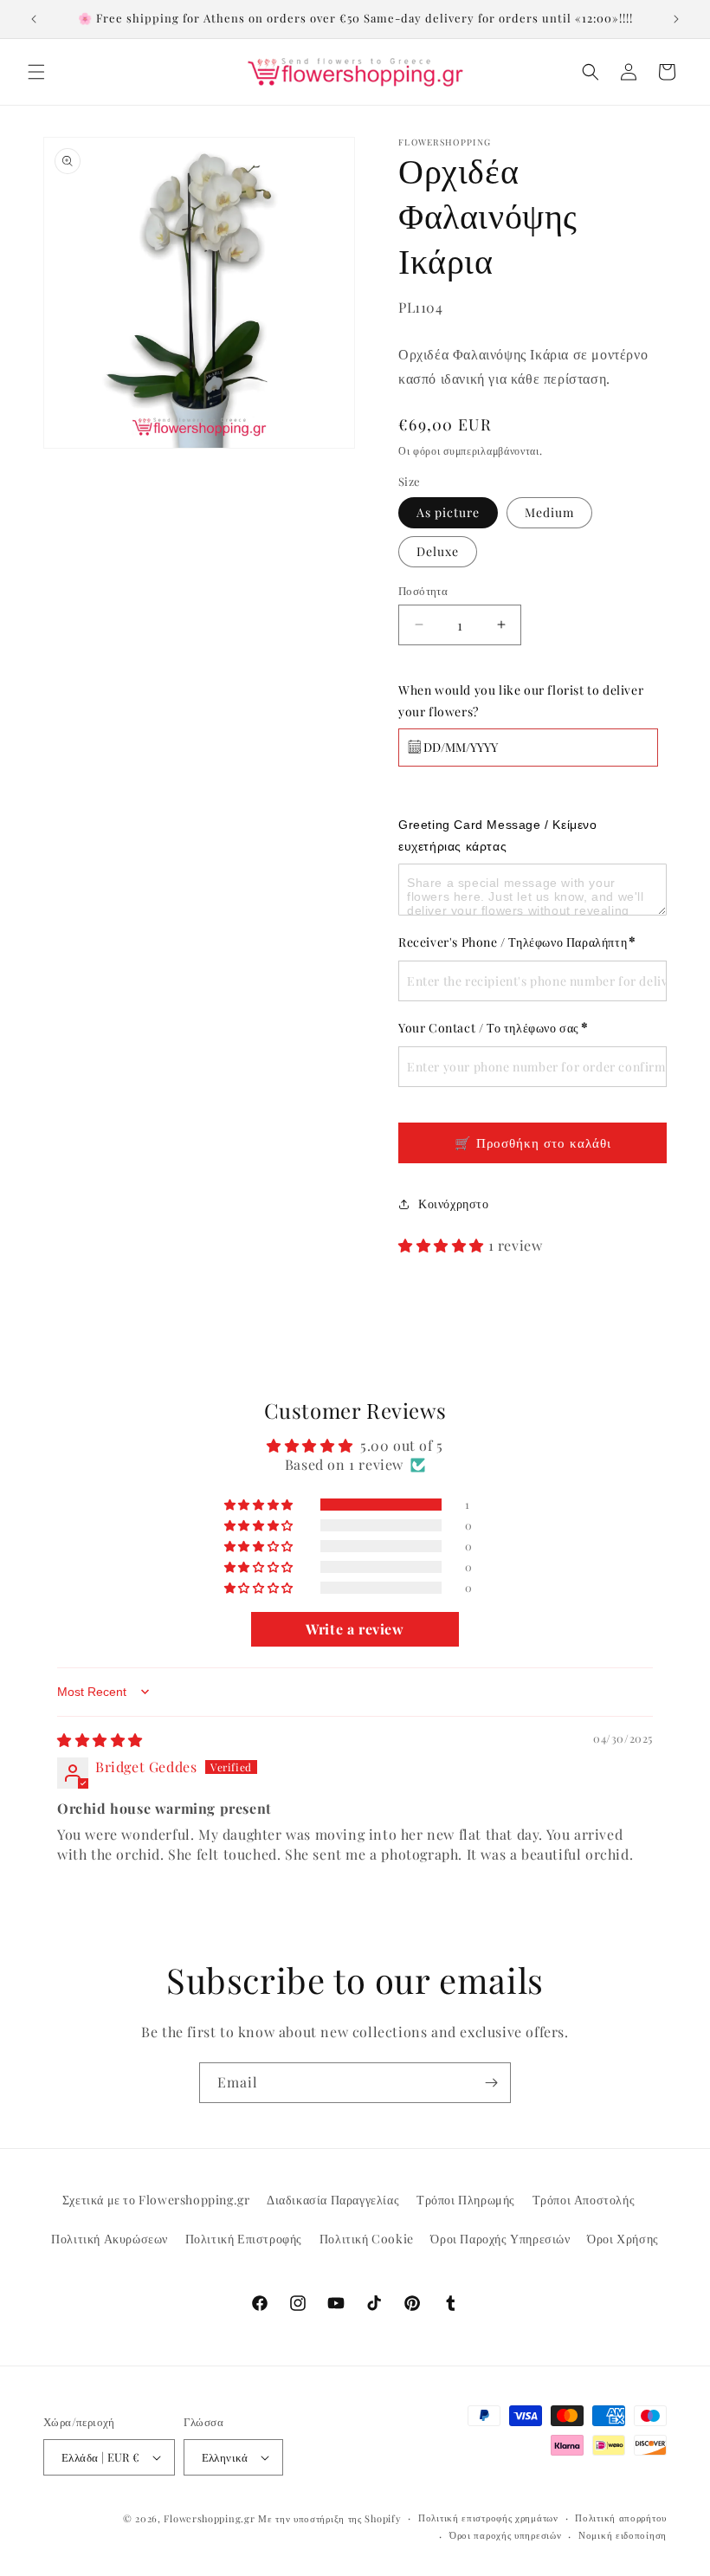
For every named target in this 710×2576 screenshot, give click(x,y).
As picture (448, 512)
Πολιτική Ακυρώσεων (110, 2239)
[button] (36, 72)
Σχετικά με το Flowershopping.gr (156, 2200)
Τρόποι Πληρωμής (466, 2200)
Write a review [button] (355, 1629)
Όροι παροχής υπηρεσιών (505, 2535)
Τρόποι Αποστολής (584, 2200)
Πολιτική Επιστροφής (244, 2239)
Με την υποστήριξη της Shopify (329, 2518)
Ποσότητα (423, 590)
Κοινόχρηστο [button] (454, 1204)
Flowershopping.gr (209, 2518)
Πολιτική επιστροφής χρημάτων (488, 2518)
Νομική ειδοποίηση (623, 2535)
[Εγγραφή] (491, 2083)
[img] (100, 1740)
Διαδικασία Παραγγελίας (333, 2200)
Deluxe (438, 551)
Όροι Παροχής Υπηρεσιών (500, 2239)
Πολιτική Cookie (367, 2239)
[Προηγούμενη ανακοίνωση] (34, 19)
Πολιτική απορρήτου (621, 2518)
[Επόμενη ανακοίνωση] (676, 19)
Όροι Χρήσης (623, 2239)
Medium (549, 512)
